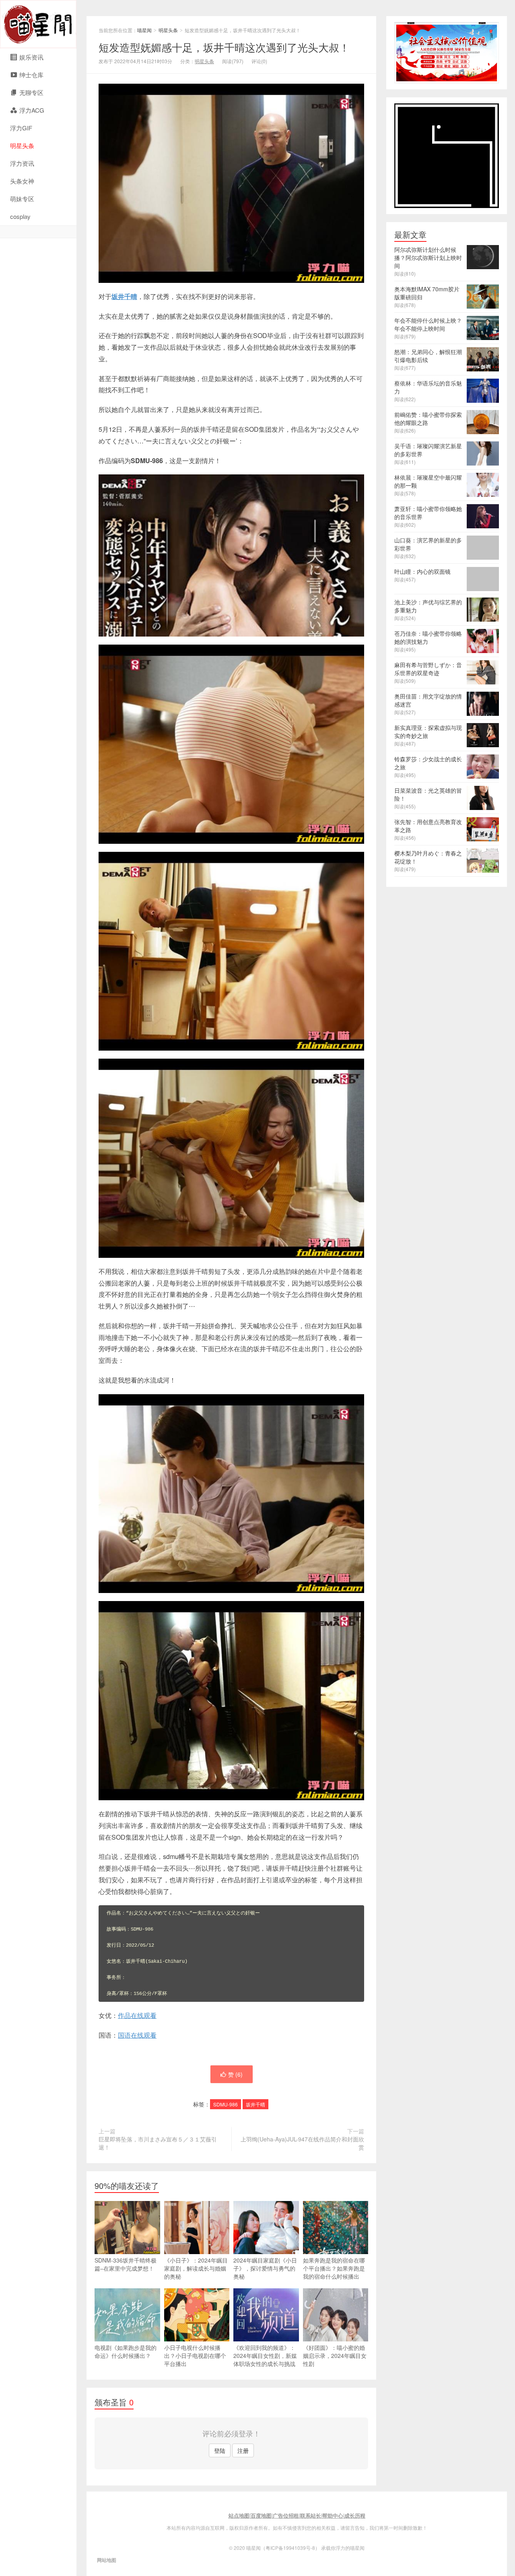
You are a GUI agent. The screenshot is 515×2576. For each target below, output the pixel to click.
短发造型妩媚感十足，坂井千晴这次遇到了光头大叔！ (224, 47)
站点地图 (239, 2515)
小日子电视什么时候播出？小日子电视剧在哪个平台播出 (195, 2355)
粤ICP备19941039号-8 (290, 2548)
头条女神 (22, 181)
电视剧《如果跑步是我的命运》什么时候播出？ (126, 2351)
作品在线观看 (137, 2015)
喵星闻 (38, 24)
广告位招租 (286, 2515)
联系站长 (311, 2515)
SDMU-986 (226, 2104)
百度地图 (261, 2515)
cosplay (20, 216)
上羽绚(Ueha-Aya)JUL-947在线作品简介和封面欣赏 (302, 2143)
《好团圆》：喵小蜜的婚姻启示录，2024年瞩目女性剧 (335, 2355)
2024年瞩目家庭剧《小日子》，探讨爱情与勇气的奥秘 (265, 2268)
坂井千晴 (124, 296)
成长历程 (355, 2515)
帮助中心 (333, 2515)
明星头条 (22, 145)
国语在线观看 (137, 2035)
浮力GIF (21, 128)
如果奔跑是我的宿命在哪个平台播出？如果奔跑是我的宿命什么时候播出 (334, 2268)
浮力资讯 (22, 163)
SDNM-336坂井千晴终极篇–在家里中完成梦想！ (126, 2264)
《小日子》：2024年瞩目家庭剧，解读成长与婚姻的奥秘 (196, 2268)
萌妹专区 (22, 199)
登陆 (220, 2450)
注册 (243, 2450)
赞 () (235, 2074)
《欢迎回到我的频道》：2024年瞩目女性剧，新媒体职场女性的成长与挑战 (265, 2355)
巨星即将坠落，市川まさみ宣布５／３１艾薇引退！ (158, 2143)
